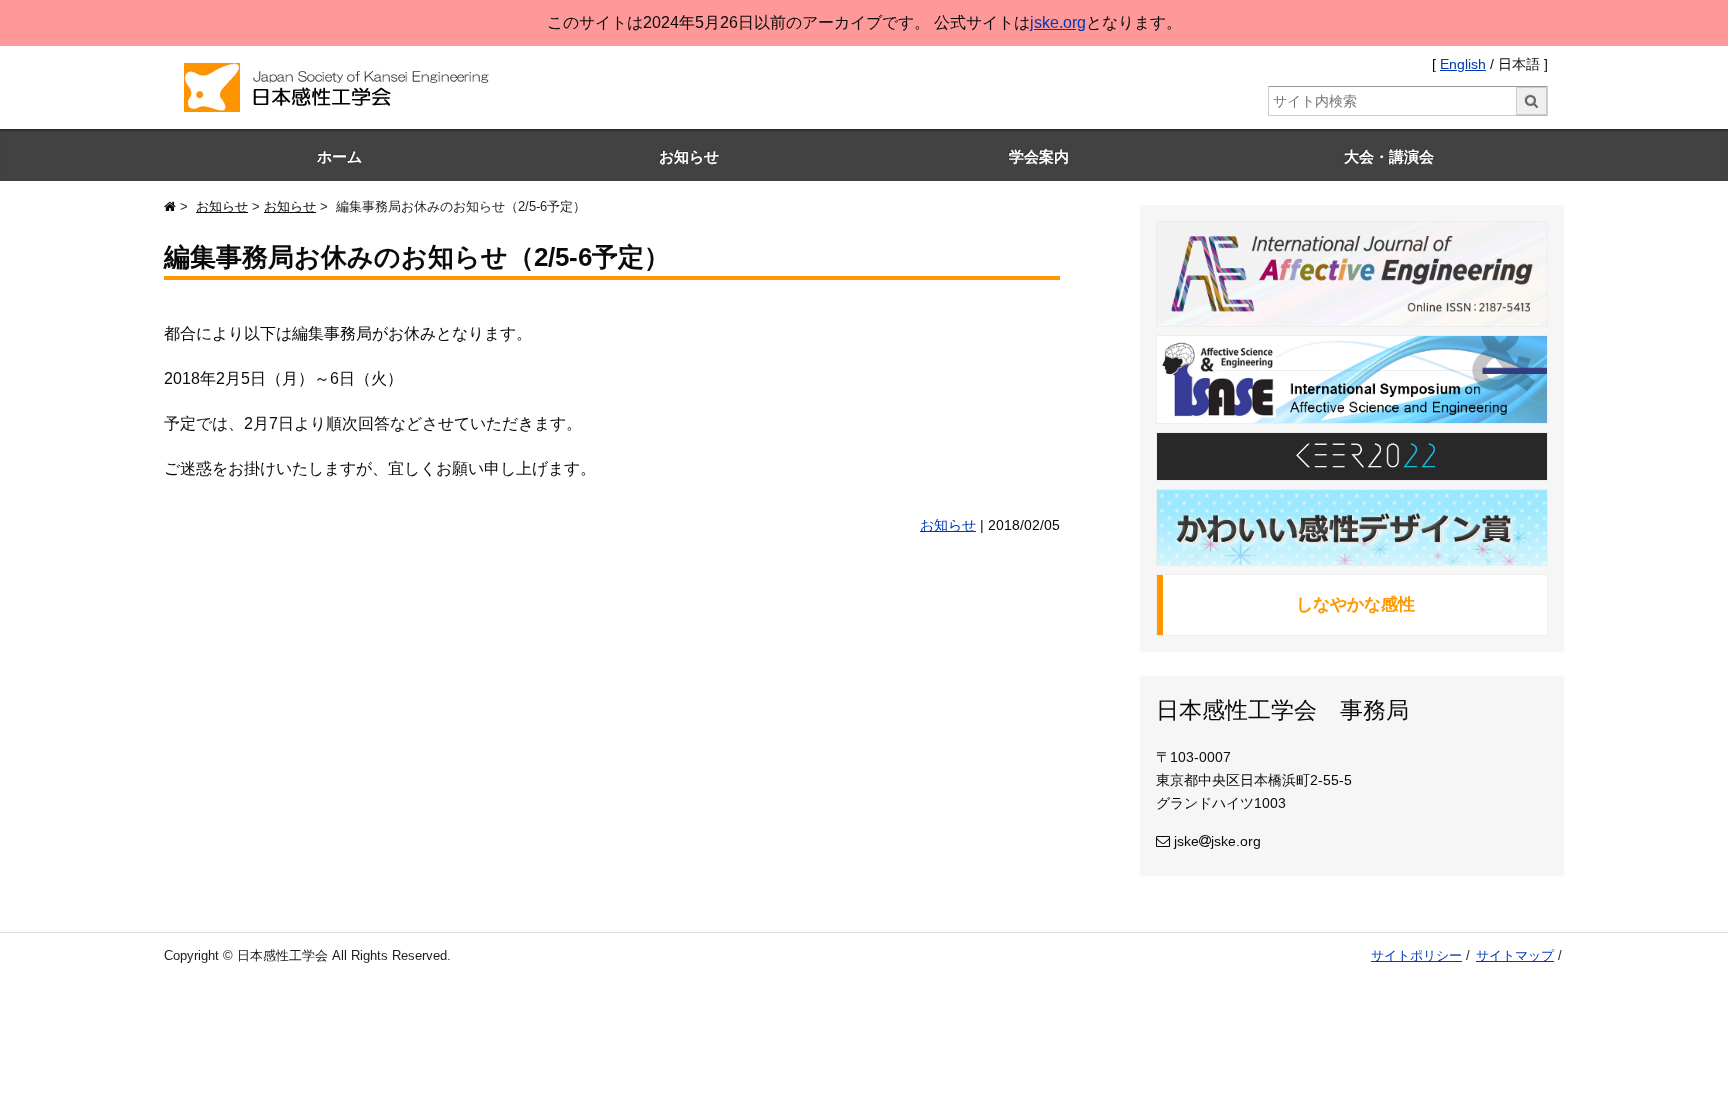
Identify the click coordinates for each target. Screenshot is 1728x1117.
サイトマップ (1515, 955)
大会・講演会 (1389, 156)
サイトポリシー (1416, 955)
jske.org (1058, 22)
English (1463, 64)
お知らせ (689, 156)
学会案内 (1039, 156)
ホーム (339, 156)
